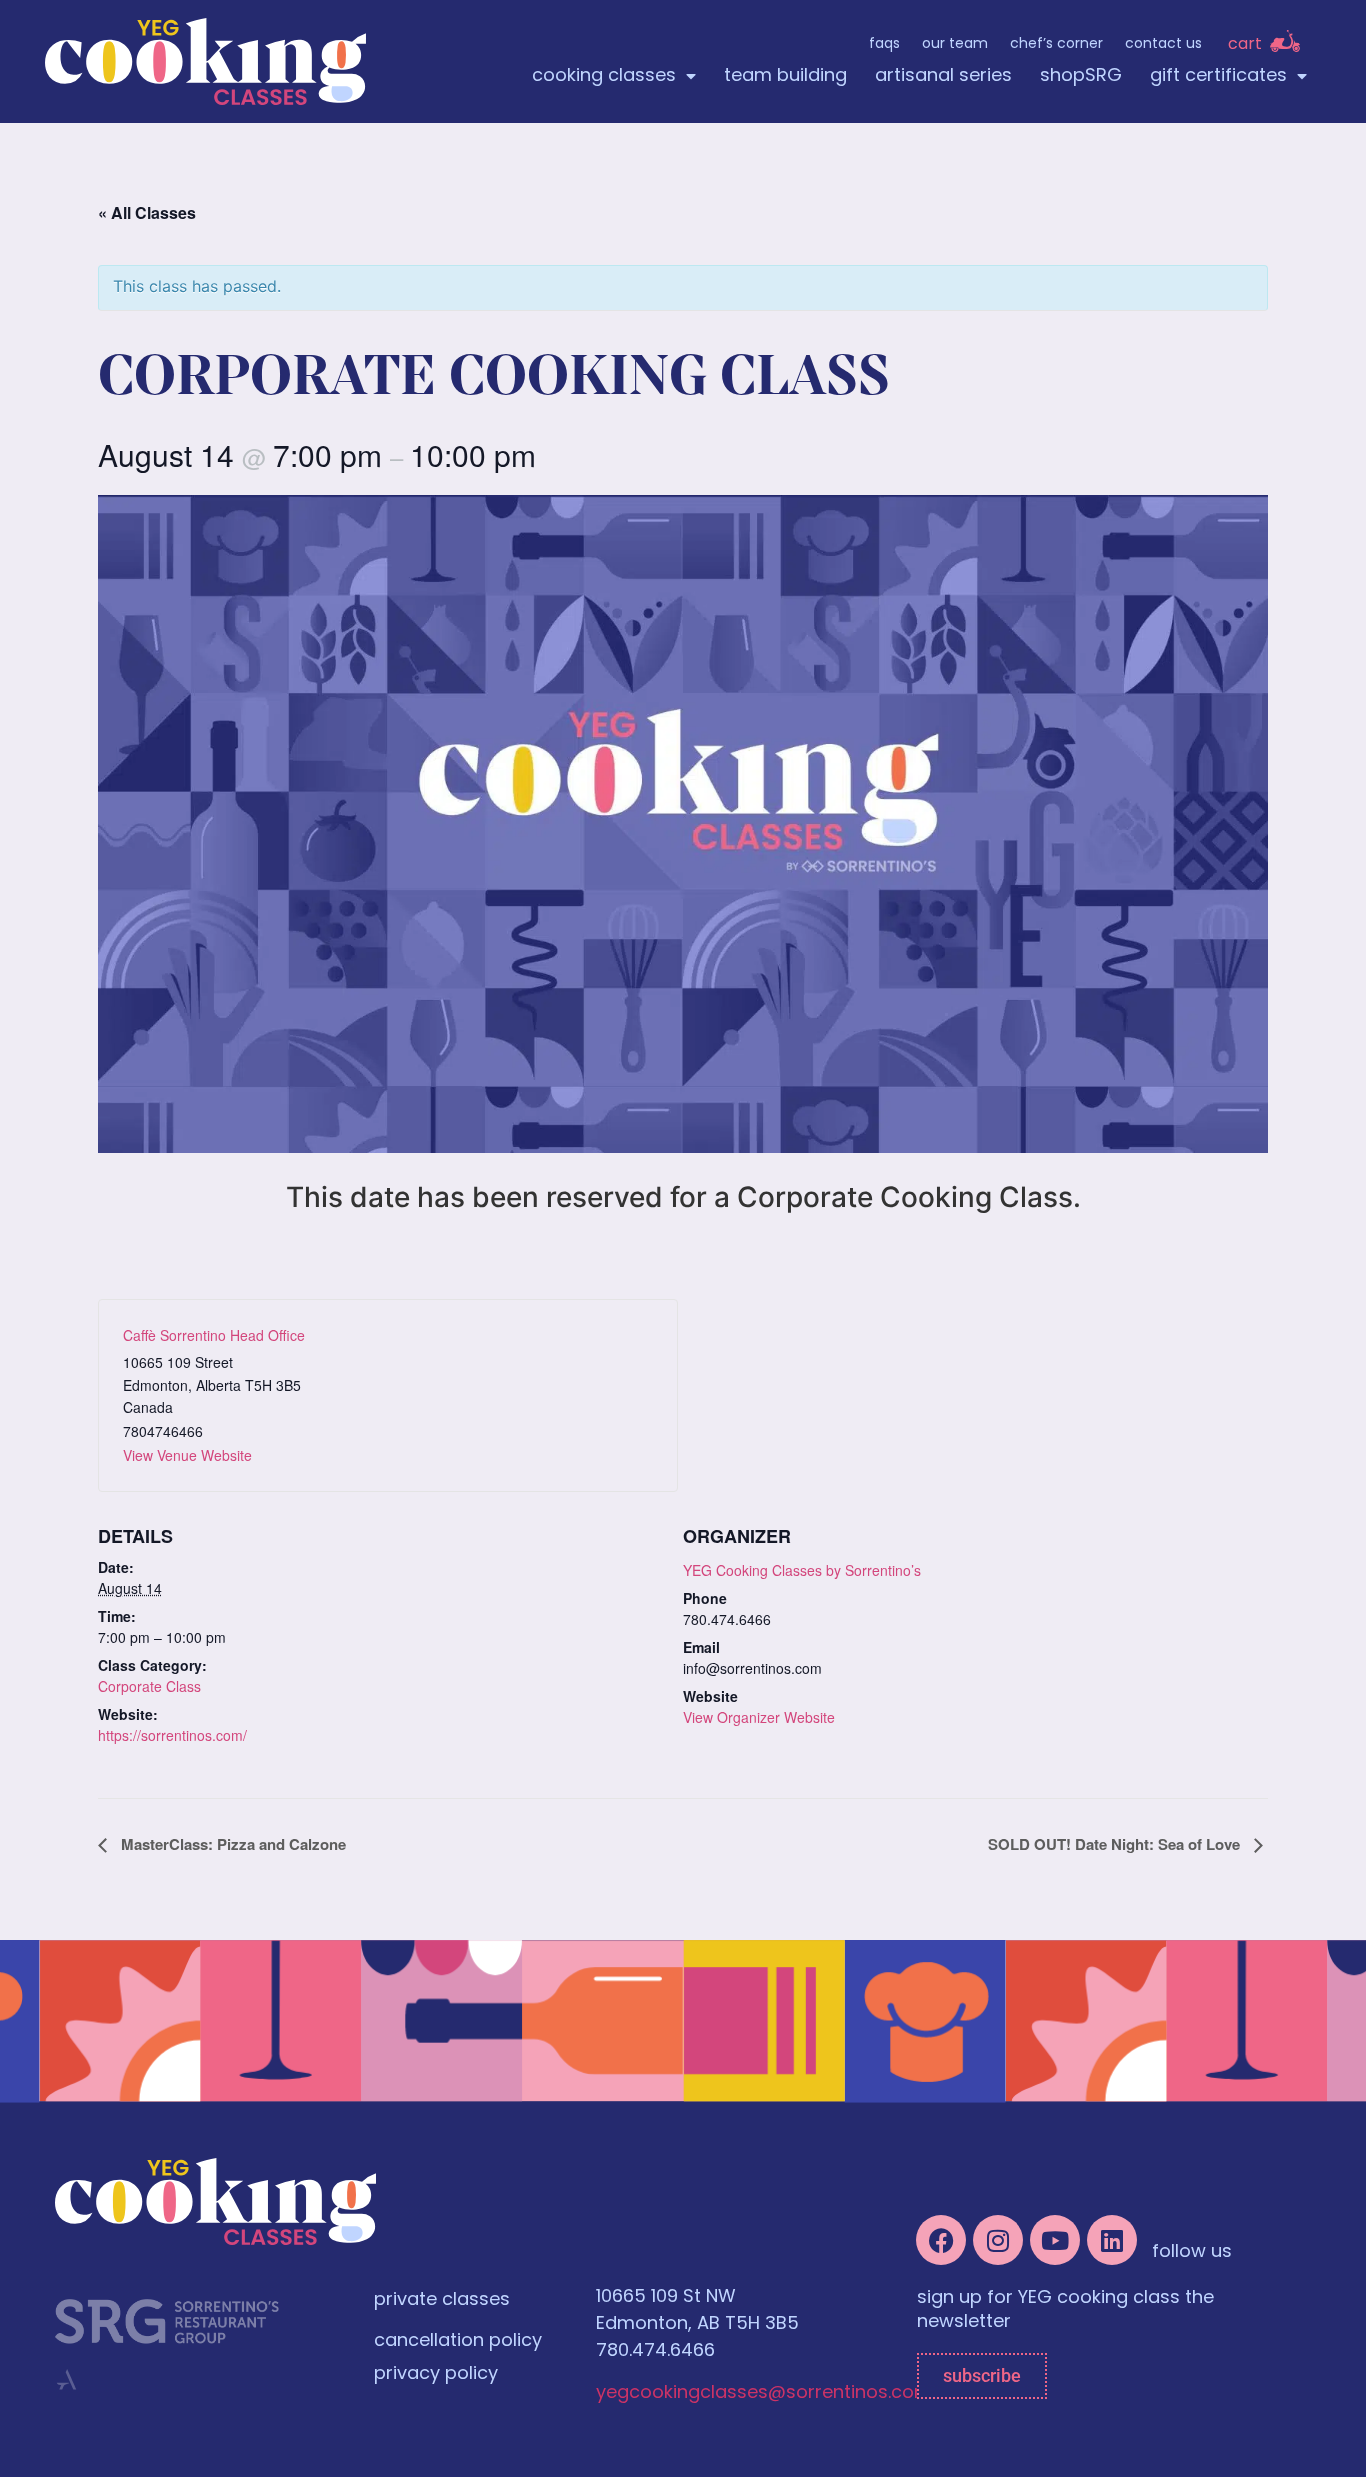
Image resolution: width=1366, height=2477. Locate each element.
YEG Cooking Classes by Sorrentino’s (802, 1570)
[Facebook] (941, 2240)
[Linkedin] (1112, 2240)
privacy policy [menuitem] (436, 2375)
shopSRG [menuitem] (1081, 77)
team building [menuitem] (785, 77)
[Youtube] (1055, 2240)
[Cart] (1285, 41)
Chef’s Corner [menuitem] (1056, 44)
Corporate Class (149, 1686)
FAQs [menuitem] (884, 44)
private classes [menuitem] (442, 2301)
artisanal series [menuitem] (943, 77)
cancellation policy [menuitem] (458, 2342)
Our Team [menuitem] (955, 44)
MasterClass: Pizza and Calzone (231, 1844)
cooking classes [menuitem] (604, 77)
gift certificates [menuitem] (1218, 77)
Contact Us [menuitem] (1163, 44)
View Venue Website (187, 1455)
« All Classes (147, 212)
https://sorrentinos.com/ (172, 1735)
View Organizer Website (759, 1717)
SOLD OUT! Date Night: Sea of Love (1116, 1844)
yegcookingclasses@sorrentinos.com (764, 2394)
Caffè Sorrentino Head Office (214, 1335)
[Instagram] (998, 2240)
